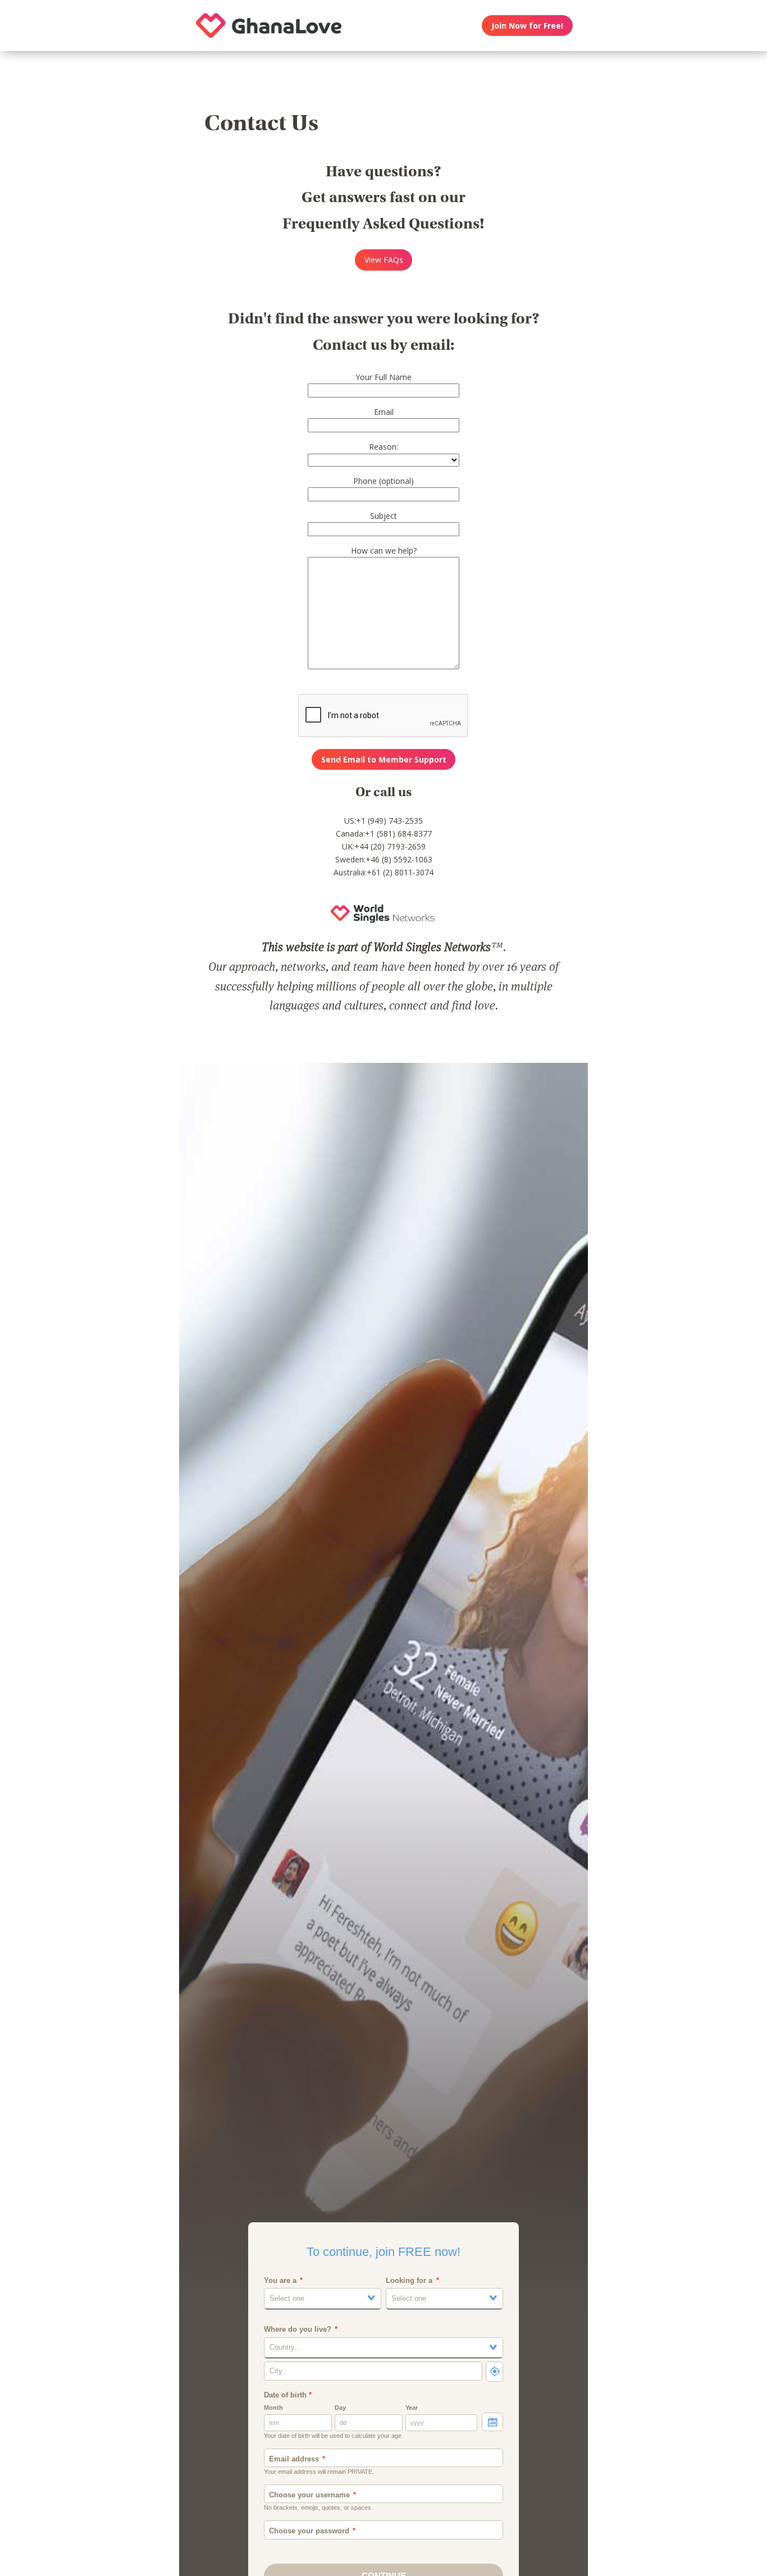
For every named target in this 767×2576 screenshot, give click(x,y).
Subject (383, 516)
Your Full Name (383, 377)
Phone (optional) (383, 481)
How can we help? (384, 551)
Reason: (383, 447)
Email (384, 412)
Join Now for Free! (527, 26)
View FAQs (384, 260)
